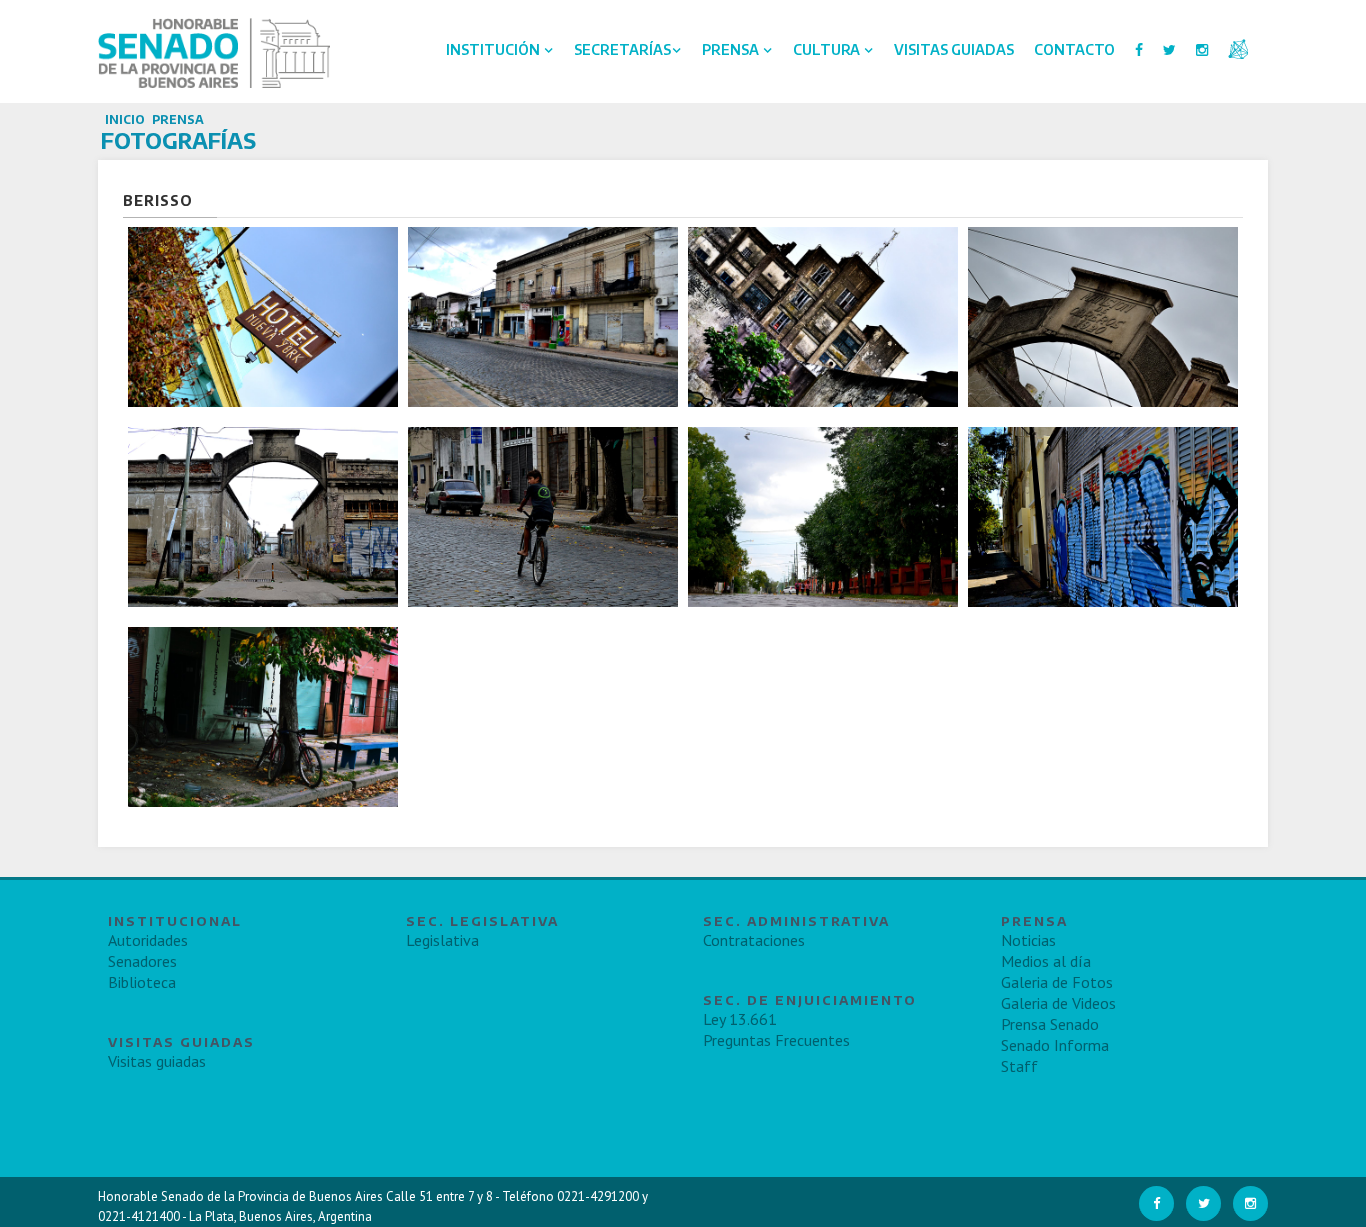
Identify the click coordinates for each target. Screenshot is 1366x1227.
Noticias (1028, 940)
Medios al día (1046, 961)
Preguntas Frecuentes (776, 1040)
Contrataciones (754, 940)
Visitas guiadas (157, 1061)
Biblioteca (142, 982)
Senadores (142, 961)
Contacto (1074, 49)
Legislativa (442, 940)
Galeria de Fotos (1057, 982)
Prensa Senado (1050, 1024)
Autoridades (148, 940)
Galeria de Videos (1058, 1003)
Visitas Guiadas (954, 49)
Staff (1019, 1066)
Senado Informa (1055, 1045)
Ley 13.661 (740, 1019)
